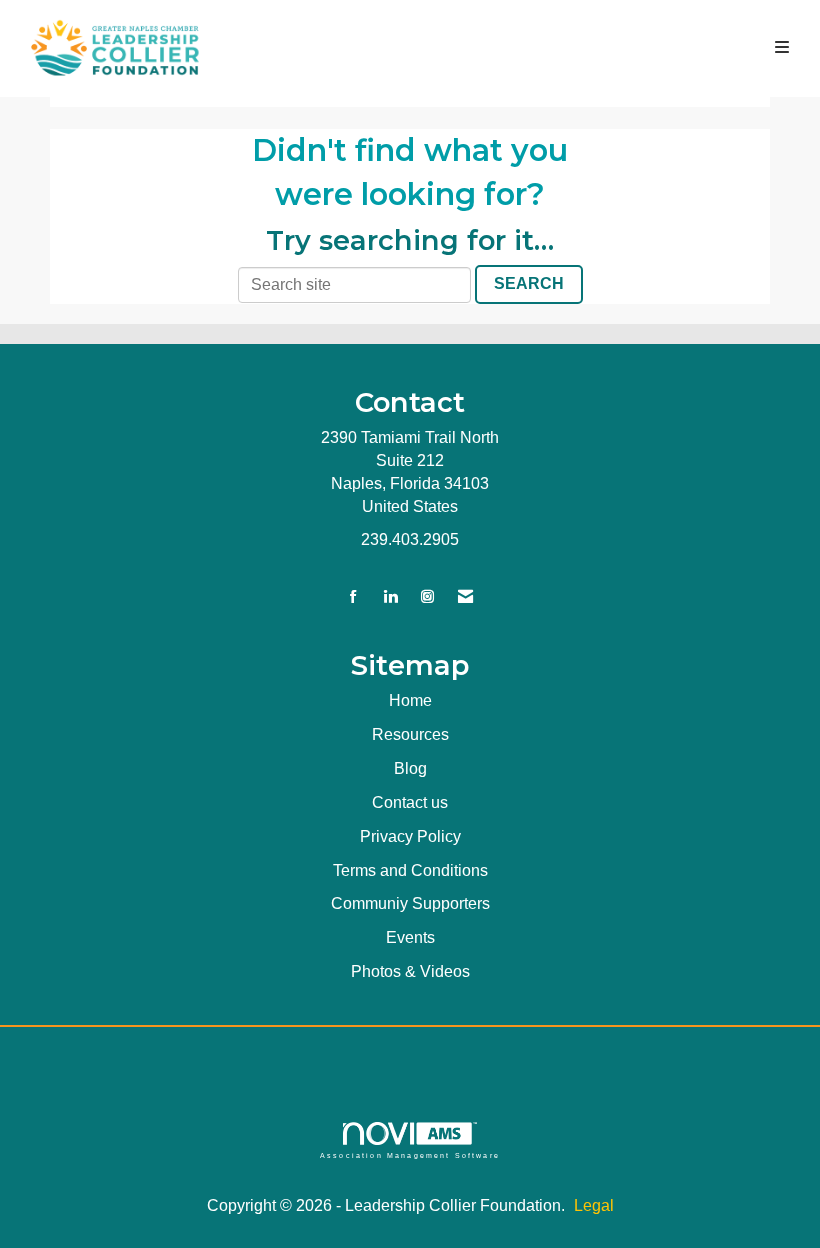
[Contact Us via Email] (465, 597)
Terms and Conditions (410, 870)
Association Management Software (410, 1155)
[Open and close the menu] (516, 48)
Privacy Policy (410, 836)
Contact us (410, 802)
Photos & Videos (410, 971)
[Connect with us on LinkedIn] (390, 597)
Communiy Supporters (410, 903)
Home (410, 700)
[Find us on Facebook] (353, 597)
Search (529, 283)
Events (410, 937)
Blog (410, 768)
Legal (594, 1205)
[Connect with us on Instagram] (427, 597)
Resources (410, 734)
